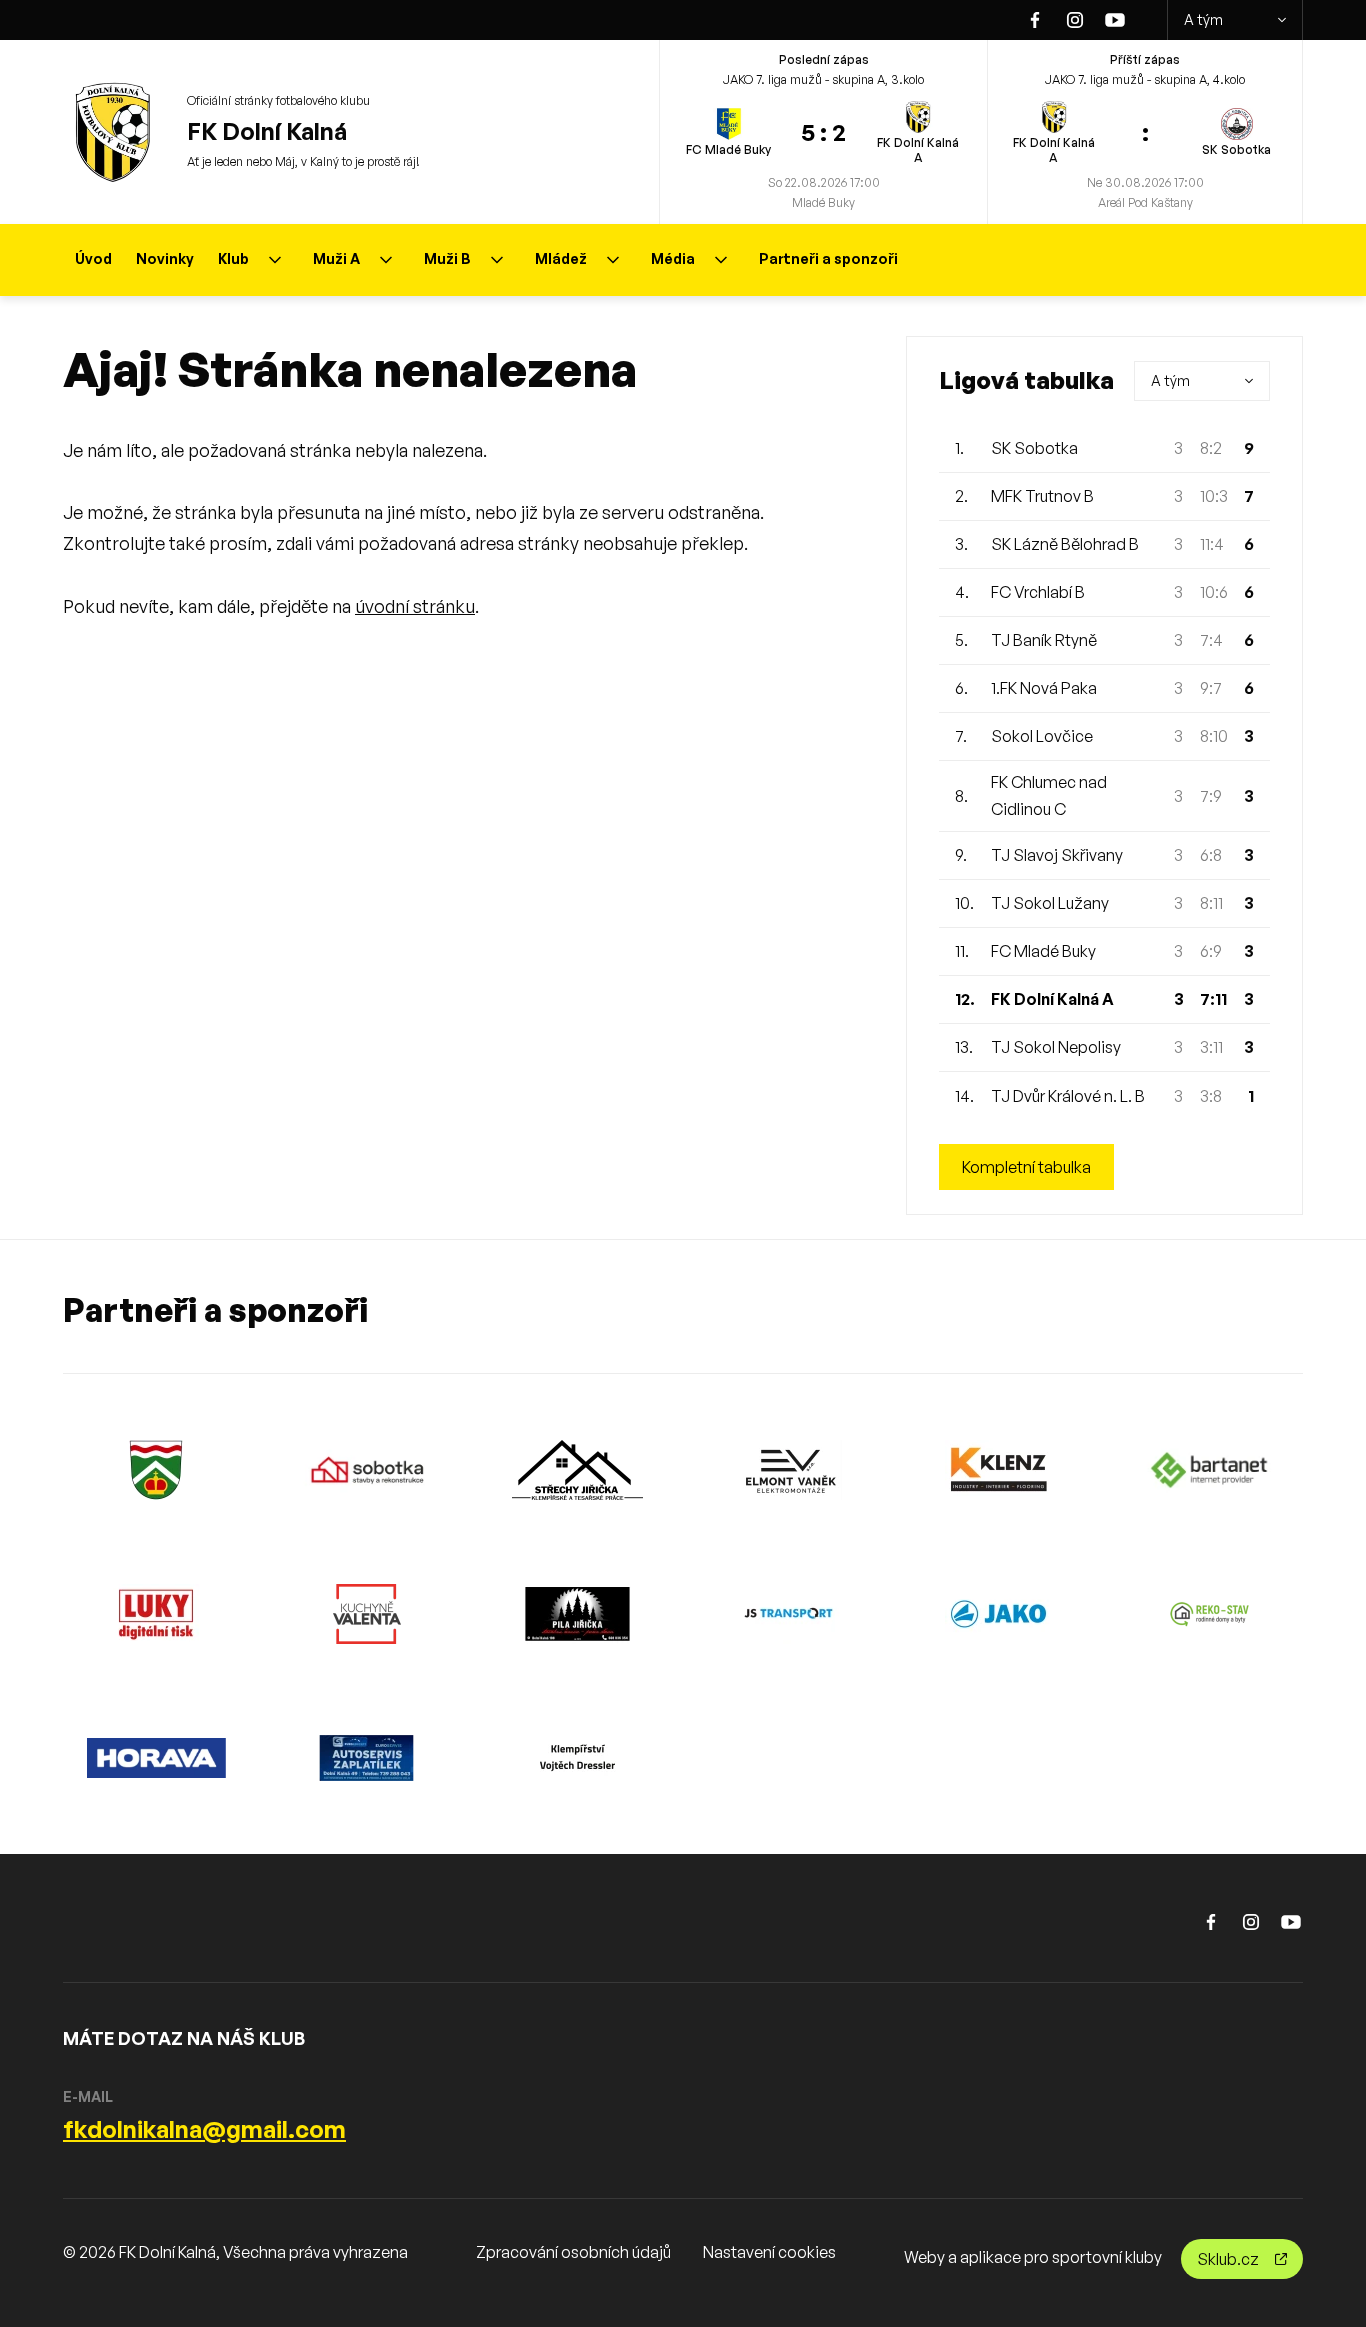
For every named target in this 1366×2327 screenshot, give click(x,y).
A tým (1203, 19)
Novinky (165, 258)
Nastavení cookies (769, 2252)
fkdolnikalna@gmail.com (204, 2129)
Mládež (561, 258)
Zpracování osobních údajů (573, 2252)
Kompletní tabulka (1026, 1167)
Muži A (336, 258)
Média (673, 258)
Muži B (447, 258)
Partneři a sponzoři (828, 258)
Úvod (93, 258)
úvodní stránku (415, 606)
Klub (233, 258)
